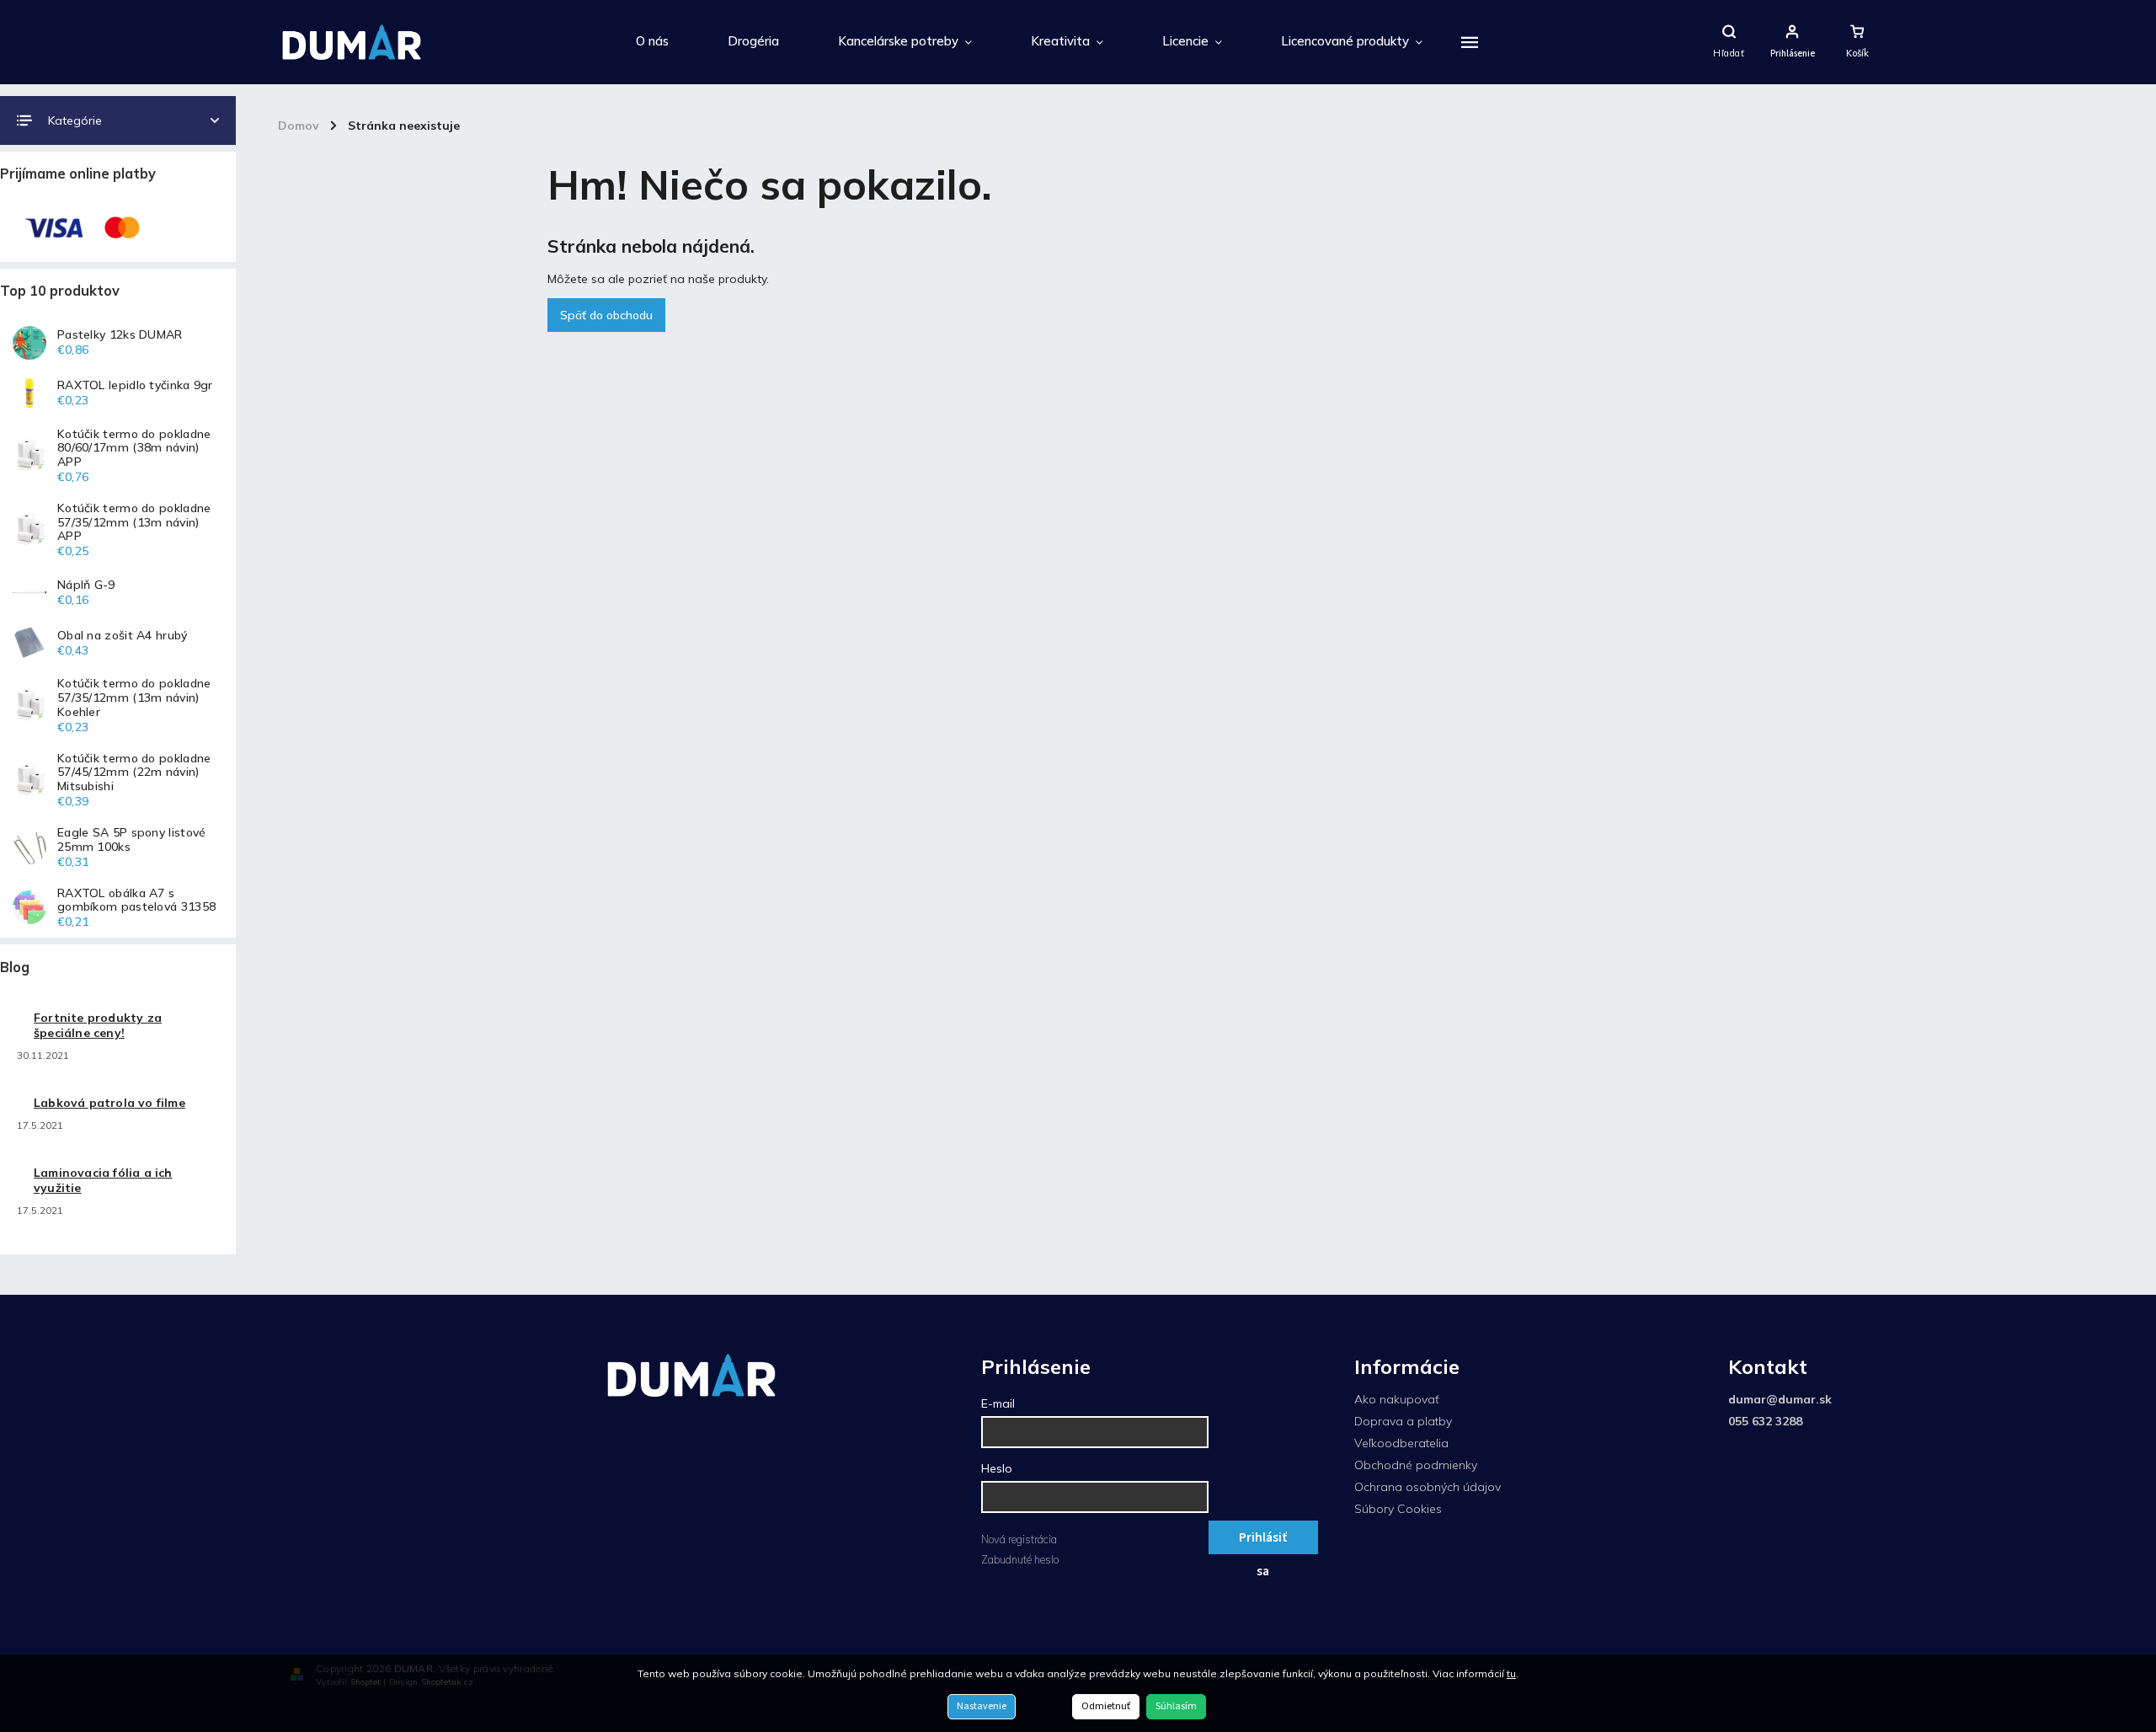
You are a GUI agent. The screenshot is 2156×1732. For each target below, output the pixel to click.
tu (1511, 1673)
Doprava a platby (1403, 1421)
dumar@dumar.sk (1780, 1399)
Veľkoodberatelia (1401, 1443)
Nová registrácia (1019, 1539)
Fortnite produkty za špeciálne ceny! (98, 1025)
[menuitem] (652, 42)
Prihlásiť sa (1263, 1541)
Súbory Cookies (1398, 1509)
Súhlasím (1176, 1706)
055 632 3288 (1765, 1421)
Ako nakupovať (1397, 1399)
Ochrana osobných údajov (1428, 1487)
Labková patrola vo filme (109, 1103)
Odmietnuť (1106, 1706)
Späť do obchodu (606, 315)
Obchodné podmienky (1416, 1465)
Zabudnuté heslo (1020, 1559)
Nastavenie (982, 1706)
